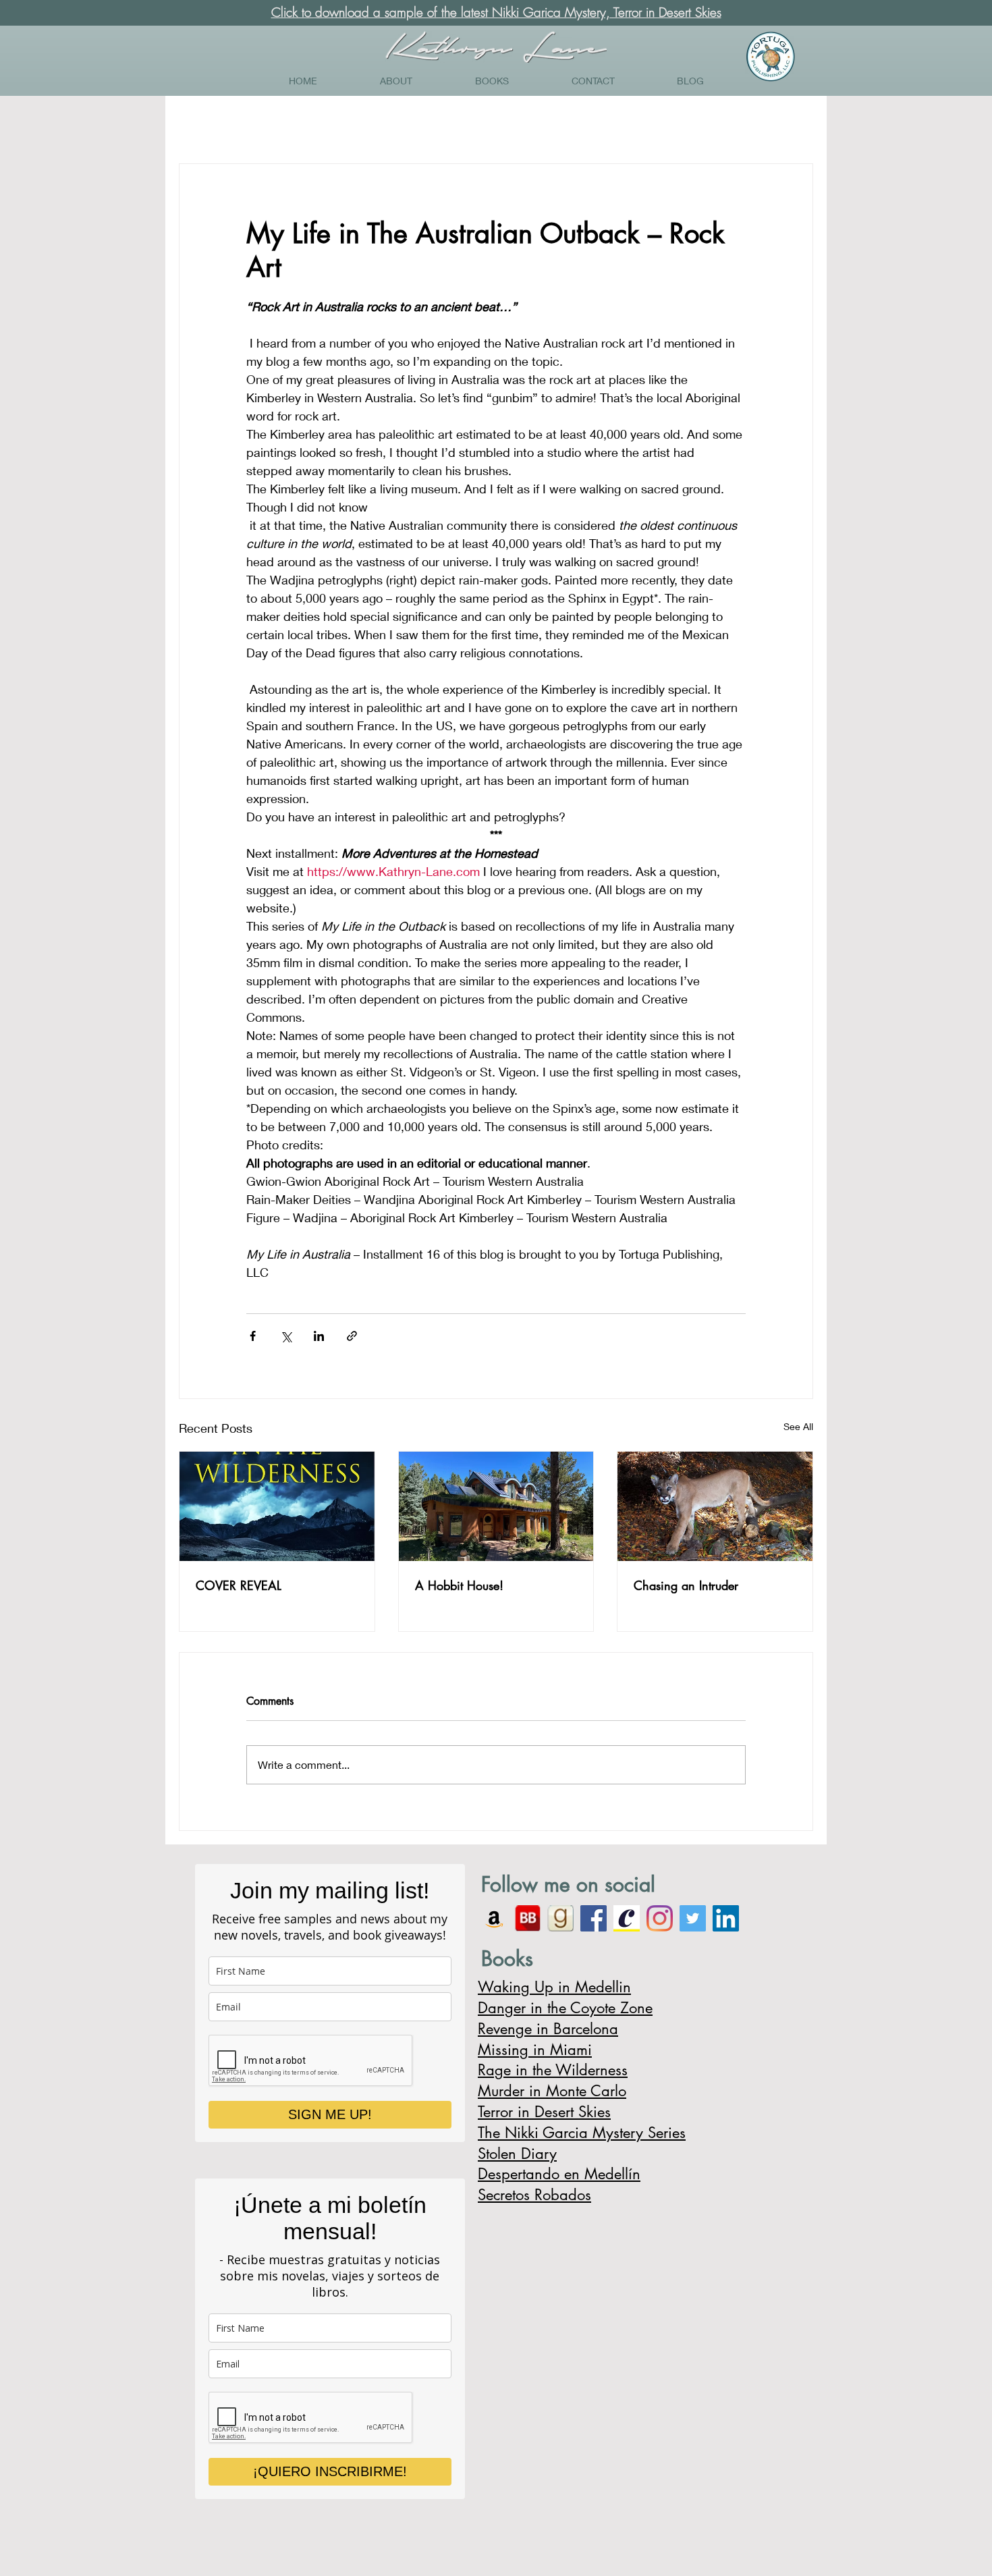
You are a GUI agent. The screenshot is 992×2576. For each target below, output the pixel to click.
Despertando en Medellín (559, 2174)
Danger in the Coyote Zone (565, 2008)
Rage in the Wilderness (553, 2070)
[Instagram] (660, 1918)
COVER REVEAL (239, 1585)
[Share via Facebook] (253, 1336)
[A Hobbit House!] (496, 1506)
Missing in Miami (535, 2050)
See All (798, 1426)
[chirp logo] (627, 1918)
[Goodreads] (560, 1918)
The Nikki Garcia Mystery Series (582, 2133)
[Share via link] (352, 1336)
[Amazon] (494, 1918)
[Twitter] (693, 1918)
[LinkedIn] (726, 1918)
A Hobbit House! (459, 1585)
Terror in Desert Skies (544, 2112)
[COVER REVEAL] (277, 1506)
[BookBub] (527, 1918)
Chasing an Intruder (686, 1585)
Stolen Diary (517, 2154)
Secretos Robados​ (534, 2195)
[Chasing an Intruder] (715, 1506)
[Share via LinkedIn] (319, 1336)
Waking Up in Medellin (554, 1987)
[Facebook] (594, 1918)
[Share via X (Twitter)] (286, 1336)
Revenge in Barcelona (548, 2029)
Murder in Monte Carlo (552, 2091)
